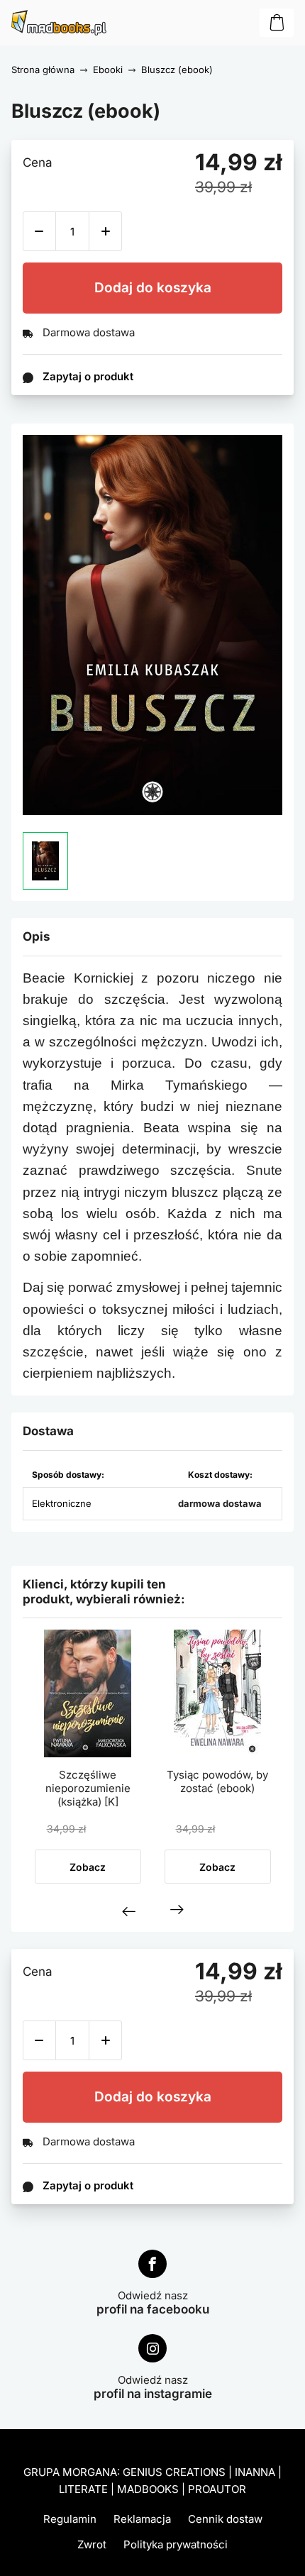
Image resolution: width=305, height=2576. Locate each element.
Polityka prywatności (176, 2544)
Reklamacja (142, 2519)
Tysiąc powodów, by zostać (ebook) (217, 1781)
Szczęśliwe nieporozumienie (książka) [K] (88, 1788)
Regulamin (70, 2519)
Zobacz (88, 1867)
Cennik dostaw (225, 2519)
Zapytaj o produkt (88, 2185)
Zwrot (92, 2544)
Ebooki (108, 70)
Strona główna (43, 70)
